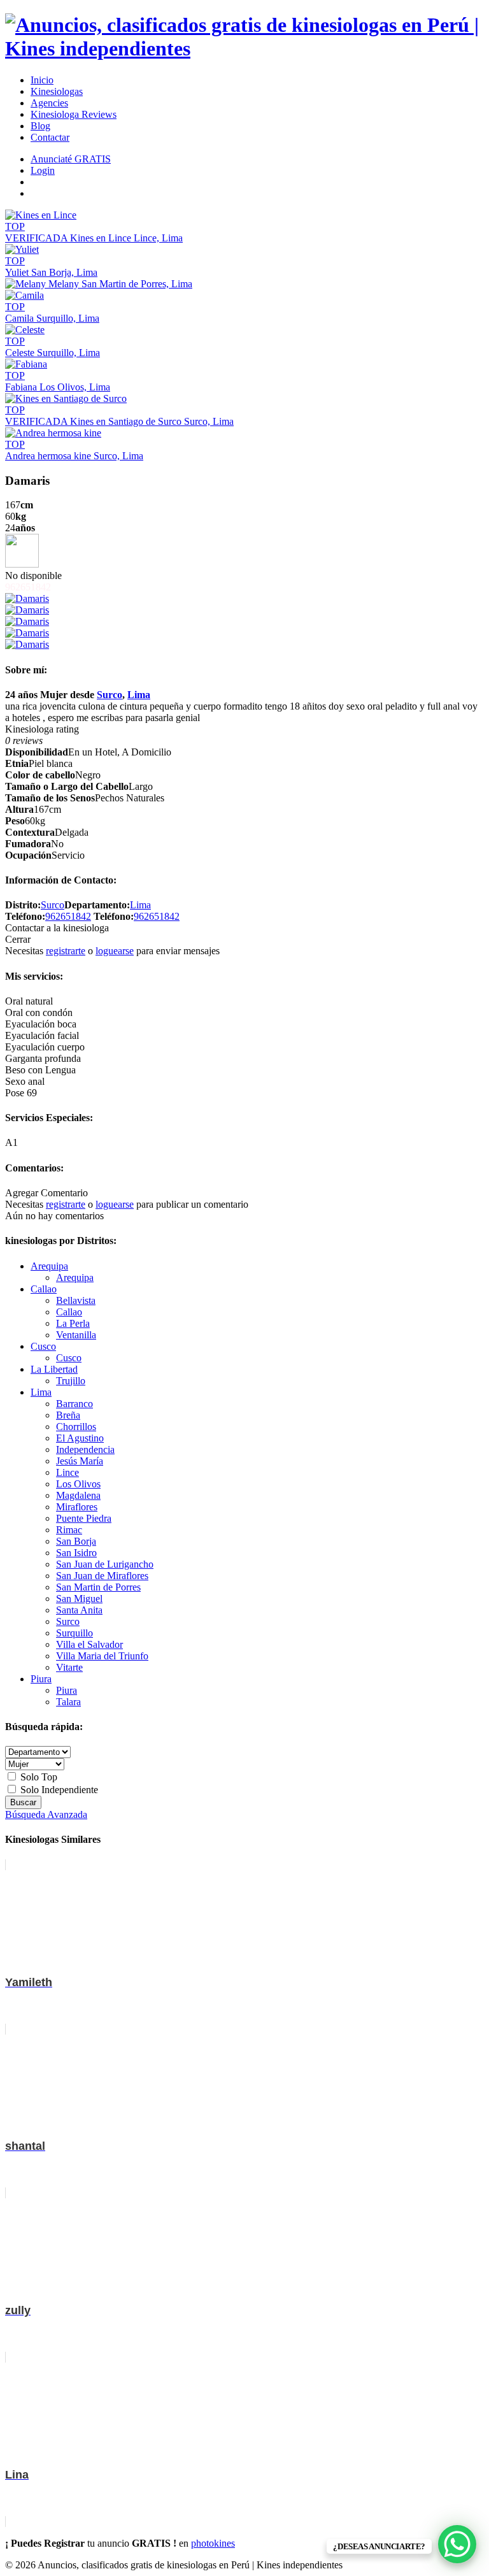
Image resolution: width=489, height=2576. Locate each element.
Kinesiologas (57, 91)
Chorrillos (76, 1427)
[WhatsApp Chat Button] (457, 2544)
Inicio (42, 80)
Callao (44, 1289)
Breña (68, 1415)
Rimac (69, 1530)
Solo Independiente (58, 1790)
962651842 (68, 916)
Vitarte (69, 1667)
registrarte (66, 951)
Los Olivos (78, 1484)
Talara (68, 1702)
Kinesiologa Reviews (74, 114)
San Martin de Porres (98, 1587)
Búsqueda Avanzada (46, 1814)
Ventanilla (76, 1335)
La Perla (73, 1323)
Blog (40, 126)
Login (43, 170)
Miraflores (77, 1507)
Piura (41, 1679)
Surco (110, 695)
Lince (67, 1472)
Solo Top (38, 1777)
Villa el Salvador (89, 1644)
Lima (139, 695)
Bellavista (76, 1300)
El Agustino (80, 1438)
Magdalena (78, 1495)
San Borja (76, 1541)
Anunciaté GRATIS (71, 159)
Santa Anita (79, 1610)
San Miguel (79, 1599)
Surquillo (74, 1633)
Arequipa (49, 1266)
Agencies (49, 103)
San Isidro (76, 1553)
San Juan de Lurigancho (105, 1564)
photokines (213, 2543)
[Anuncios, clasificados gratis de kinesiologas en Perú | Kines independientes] (244, 48)
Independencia (85, 1449)
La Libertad (54, 1369)
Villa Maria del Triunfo (102, 1656)
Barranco (74, 1404)
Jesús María (80, 1461)
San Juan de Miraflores (102, 1576)
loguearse (115, 951)
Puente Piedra (84, 1518)
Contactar (50, 137)
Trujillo (71, 1381)
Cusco (43, 1346)
